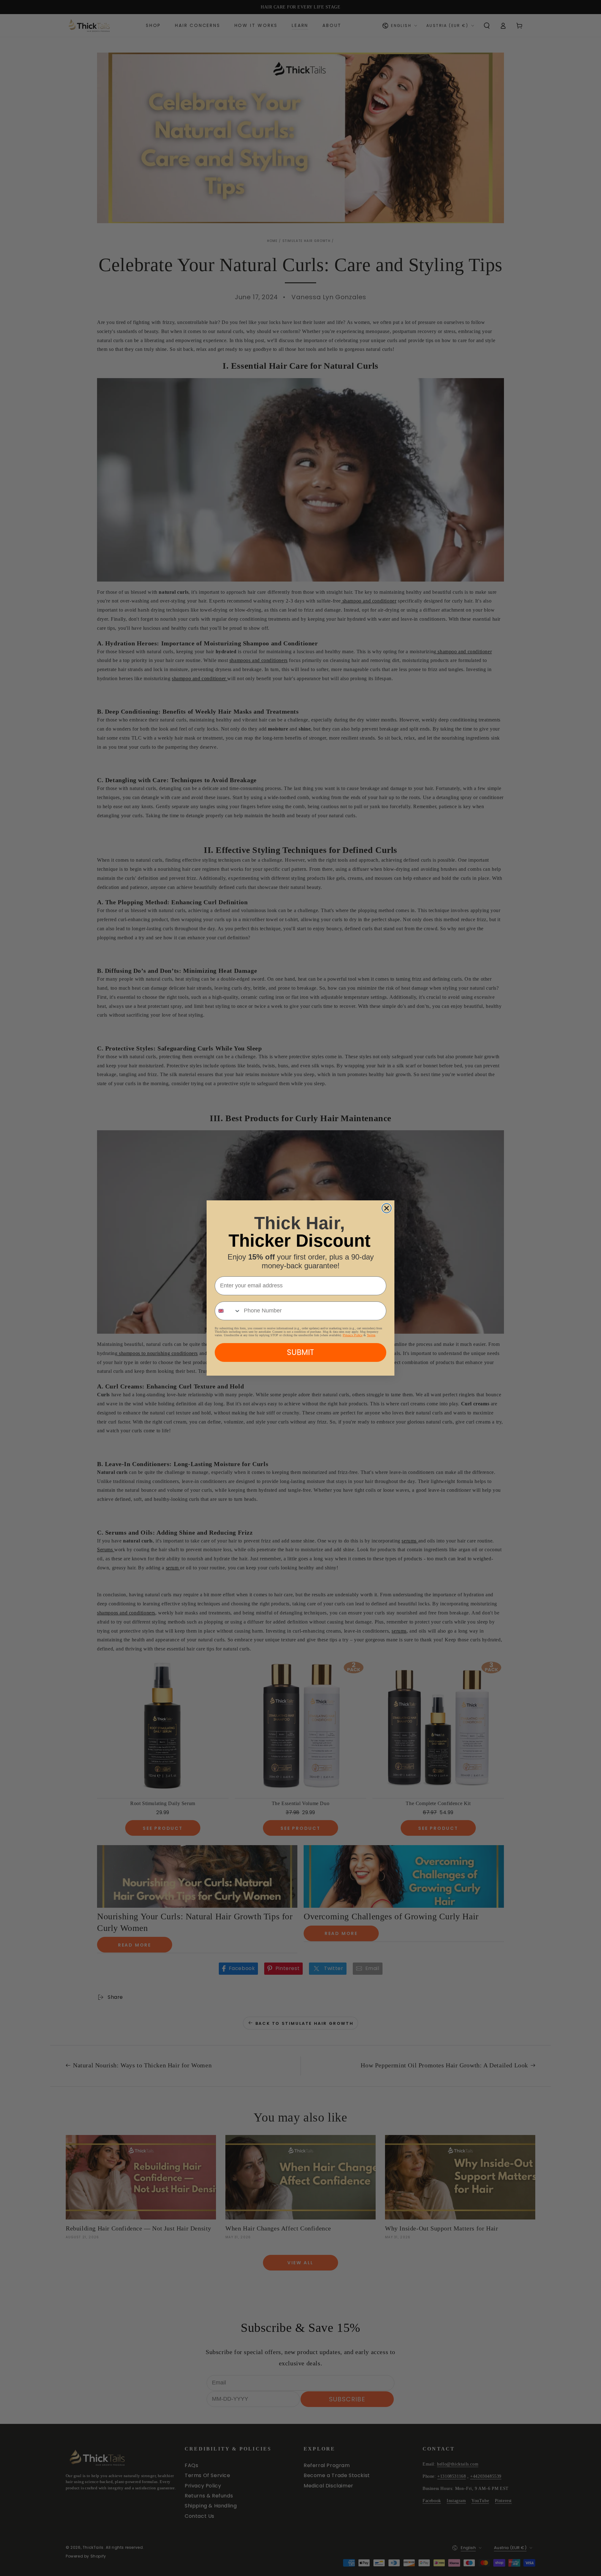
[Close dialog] (387, 1208)
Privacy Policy (353, 1335)
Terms (371, 1335)
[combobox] (228, 1311)
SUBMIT (300, 1352)
